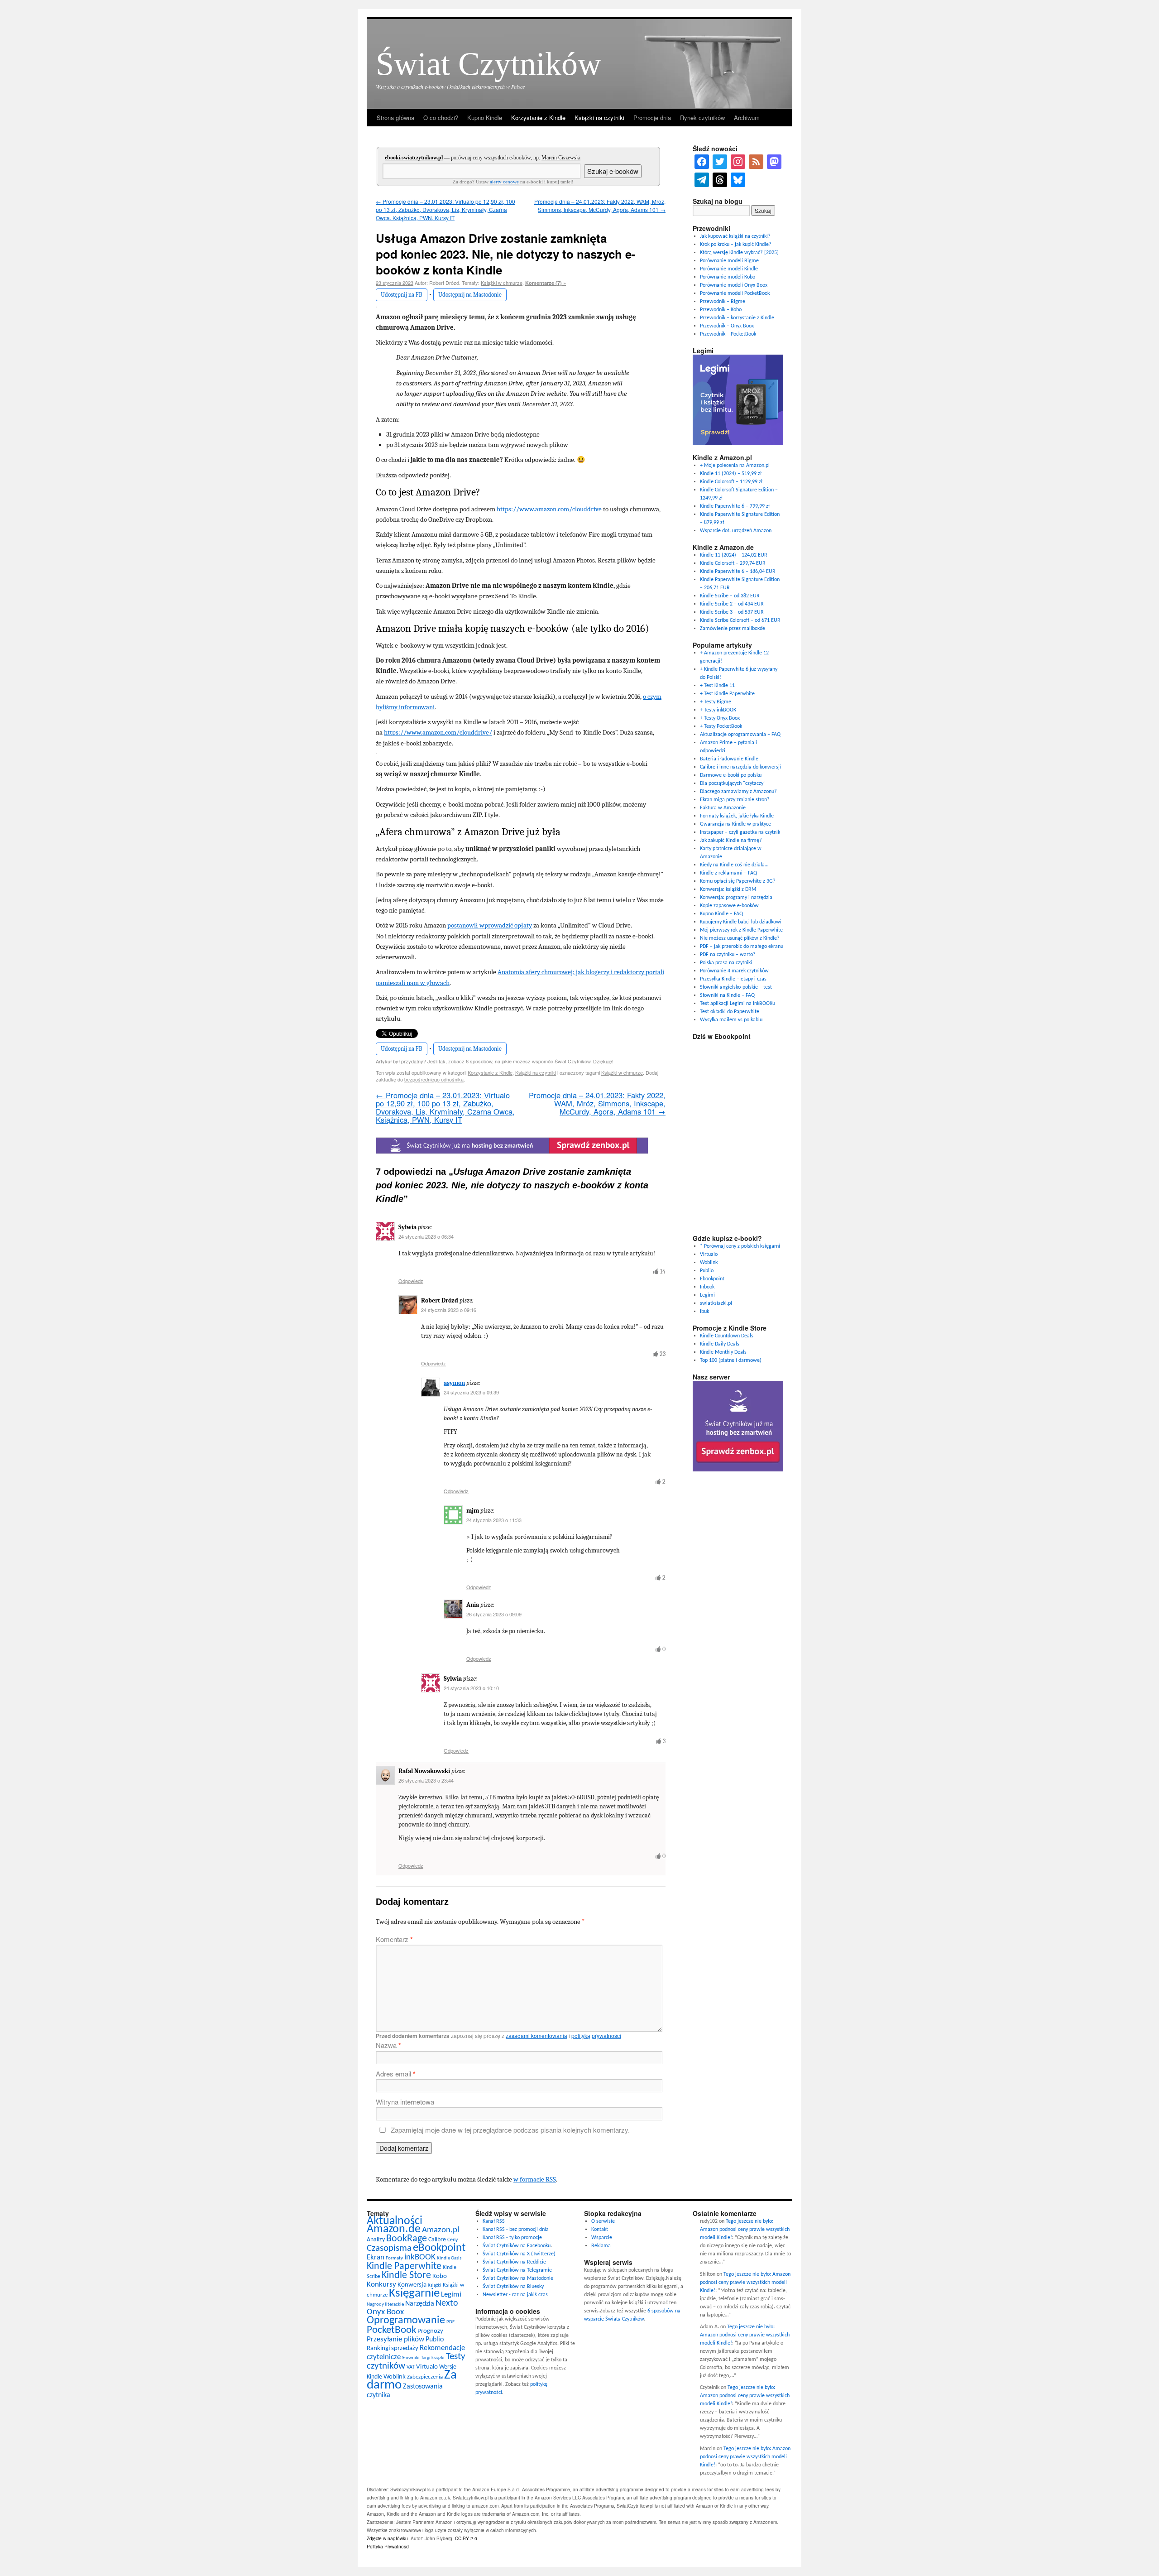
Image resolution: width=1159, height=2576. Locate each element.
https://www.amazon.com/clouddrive (549, 509)
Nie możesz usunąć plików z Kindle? (740, 938)
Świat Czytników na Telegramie (517, 2270)
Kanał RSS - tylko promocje (512, 2238)
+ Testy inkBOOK (718, 710)
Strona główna (395, 118)
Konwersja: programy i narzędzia (736, 898)
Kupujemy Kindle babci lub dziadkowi (741, 922)
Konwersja (412, 2285)
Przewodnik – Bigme (723, 302)
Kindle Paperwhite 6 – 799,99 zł (735, 506)
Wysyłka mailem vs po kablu (731, 1020)
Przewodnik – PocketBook (728, 334)
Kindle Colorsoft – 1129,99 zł (731, 482)
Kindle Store (406, 2276)
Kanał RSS (494, 2221)
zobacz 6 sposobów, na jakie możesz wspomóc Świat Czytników (519, 1061)
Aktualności (395, 2221)
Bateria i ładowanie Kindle (729, 759)
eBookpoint (439, 2248)
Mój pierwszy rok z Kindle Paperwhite (741, 930)
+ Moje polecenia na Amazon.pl (735, 466)
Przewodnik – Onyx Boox (727, 326)
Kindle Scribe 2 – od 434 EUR (732, 604)
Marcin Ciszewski (561, 158)
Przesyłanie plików (395, 2339)
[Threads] (720, 180)
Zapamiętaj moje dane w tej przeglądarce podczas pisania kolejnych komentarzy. (510, 2130)
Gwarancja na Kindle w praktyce (735, 824)
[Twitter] (720, 162)
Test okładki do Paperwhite (730, 1012)
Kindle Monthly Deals (723, 1352)
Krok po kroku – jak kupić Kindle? (736, 245)
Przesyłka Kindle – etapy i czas (733, 979)
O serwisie (603, 2221)
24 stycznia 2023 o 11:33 (494, 1520)
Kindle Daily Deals (720, 1344)
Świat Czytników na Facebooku (517, 2246)
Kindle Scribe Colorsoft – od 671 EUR (740, 620)
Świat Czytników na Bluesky (513, 2287)
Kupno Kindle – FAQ (721, 914)
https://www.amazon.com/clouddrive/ (438, 732)
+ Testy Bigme (716, 702)
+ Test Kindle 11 (717, 686)
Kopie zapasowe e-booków (729, 906)
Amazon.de (394, 2229)
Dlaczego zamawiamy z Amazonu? (738, 792)
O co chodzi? (441, 118)
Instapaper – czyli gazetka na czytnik (740, 832)
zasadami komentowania (536, 2035)
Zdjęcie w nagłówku (387, 2538)
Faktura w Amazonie (723, 808)
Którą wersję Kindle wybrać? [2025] (739, 253)
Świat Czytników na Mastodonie (518, 2278)
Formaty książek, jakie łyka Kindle (737, 816)
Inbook (707, 1287)
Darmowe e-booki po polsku (731, 775)
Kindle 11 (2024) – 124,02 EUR (734, 555)
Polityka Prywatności (388, 2546)
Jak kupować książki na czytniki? (735, 236)
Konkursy (381, 2285)
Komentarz (394, 1939)
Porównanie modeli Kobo (728, 277)
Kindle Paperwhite (404, 2266)
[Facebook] (702, 162)
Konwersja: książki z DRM (728, 889)
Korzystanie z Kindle (538, 118)
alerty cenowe (504, 182)
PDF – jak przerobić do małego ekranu (742, 947)
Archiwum (747, 118)
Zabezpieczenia (425, 2377)
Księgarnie (414, 2294)
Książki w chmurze (502, 283)
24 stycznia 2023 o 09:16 (449, 1310)
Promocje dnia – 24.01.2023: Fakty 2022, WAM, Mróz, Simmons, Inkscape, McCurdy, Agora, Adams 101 (600, 205)
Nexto (447, 2303)
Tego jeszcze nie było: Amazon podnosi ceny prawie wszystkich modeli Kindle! (745, 2230)
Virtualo (709, 1254)
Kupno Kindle (485, 118)
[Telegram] (702, 180)
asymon (454, 1383)
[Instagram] (738, 162)
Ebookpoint (712, 1279)
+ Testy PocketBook (721, 726)
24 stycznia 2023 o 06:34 (426, 1236)
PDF (450, 2322)
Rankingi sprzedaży (393, 2348)
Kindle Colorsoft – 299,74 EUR (733, 563)
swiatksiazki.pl (716, 1303)
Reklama (601, 2246)
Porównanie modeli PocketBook (735, 293)
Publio (707, 1271)
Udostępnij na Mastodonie (470, 295)
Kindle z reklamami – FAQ (728, 873)
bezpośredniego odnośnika (434, 1079)
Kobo (440, 2276)
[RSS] (756, 162)
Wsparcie (602, 2238)
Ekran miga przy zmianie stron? (735, 800)
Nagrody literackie (385, 2304)
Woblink (709, 1263)
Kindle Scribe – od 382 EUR (730, 596)
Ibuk (704, 1312)
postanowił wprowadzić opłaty (490, 925)
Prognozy (430, 2331)
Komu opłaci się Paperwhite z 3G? (738, 881)
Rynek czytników (702, 118)
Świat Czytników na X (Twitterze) (519, 2254)
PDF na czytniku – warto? (728, 955)
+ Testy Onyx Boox (720, 718)
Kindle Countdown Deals (727, 1336)
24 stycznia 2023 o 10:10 (471, 1688)
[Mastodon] (774, 162)
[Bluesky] (738, 180)
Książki (435, 2285)
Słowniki (411, 2358)
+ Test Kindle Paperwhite (727, 694)
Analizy (376, 2240)
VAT (411, 2367)
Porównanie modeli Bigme (729, 261)
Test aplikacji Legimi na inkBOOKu (738, 1004)
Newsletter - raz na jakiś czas (515, 2295)
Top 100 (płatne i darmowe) (731, 1360)
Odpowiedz (411, 1281)
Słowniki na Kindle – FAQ (727, 995)
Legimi (707, 1295)
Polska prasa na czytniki (726, 963)
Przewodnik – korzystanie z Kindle (737, 318)
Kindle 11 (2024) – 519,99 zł (731, 474)
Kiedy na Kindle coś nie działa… (734, 865)
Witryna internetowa (405, 2102)
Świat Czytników (489, 64)
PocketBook (391, 2330)
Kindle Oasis (449, 2258)
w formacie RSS (535, 2179)
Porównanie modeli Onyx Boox (734, 285)
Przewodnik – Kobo (721, 310)
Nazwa (388, 2045)
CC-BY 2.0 (466, 2538)
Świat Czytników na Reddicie (514, 2262)
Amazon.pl (441, 2230)
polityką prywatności (596, 2035)
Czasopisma (389, 2248)
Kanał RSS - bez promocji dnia (516, 2230)
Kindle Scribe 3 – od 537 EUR (732, 612)
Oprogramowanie (406, 2321)
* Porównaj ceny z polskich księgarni (740, 1246)
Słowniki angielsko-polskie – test (736, 987)
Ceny (453, 2240)
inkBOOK (420, 2257)
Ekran (376, 2257)
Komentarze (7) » (546, 283)
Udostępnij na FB (402, 295)
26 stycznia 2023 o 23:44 (426, 1780)
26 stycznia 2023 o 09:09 (494, 1614)
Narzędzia (420, 2304)
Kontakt (600, 2230)
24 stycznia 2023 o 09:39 (471, 1392)
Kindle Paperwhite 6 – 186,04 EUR (738, 572)
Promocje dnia (652, 118)
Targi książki (433, 2358)
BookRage (407, 2239)
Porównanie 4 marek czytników (734, 971)
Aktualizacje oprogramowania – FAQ (740, 735)
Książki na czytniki (599, 118)
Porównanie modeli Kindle (729, 269)
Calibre (437, 2240)
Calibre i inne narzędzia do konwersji (740, 767)
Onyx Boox (385, 2312)
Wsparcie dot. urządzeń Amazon (736, 531)
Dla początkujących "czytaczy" (733, 783)
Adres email (396, 2074)
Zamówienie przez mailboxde (733, 629)
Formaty (394, 2258)
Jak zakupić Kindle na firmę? (731, 841)
